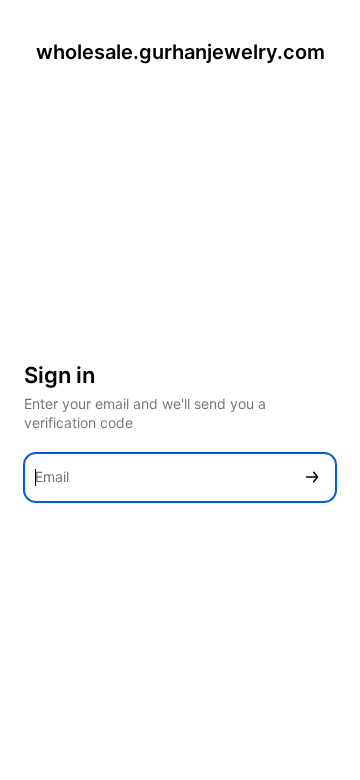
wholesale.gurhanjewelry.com (180, 52)
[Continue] (312, 477)
